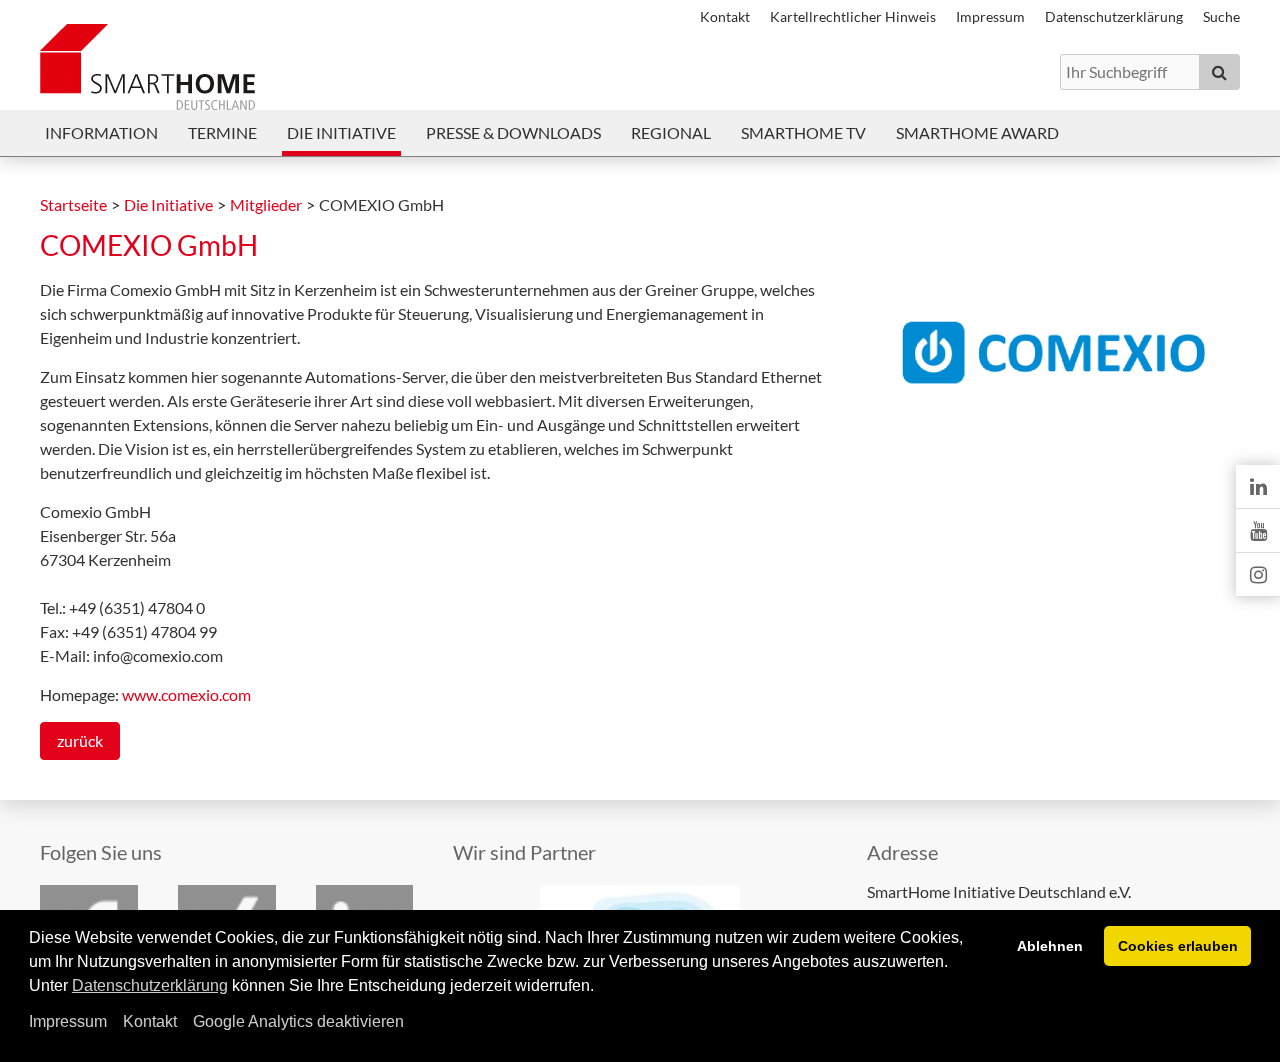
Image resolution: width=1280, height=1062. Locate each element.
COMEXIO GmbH (149, 245)
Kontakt (150, 1021)
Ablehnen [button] (1050, 946)
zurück (80, 740)
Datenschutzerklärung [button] (150, 985)
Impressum (68, 1021)
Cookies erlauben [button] (1178, 946)
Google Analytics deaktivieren (298, 1021)
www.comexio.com (186, 694)
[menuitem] (101, 133)
